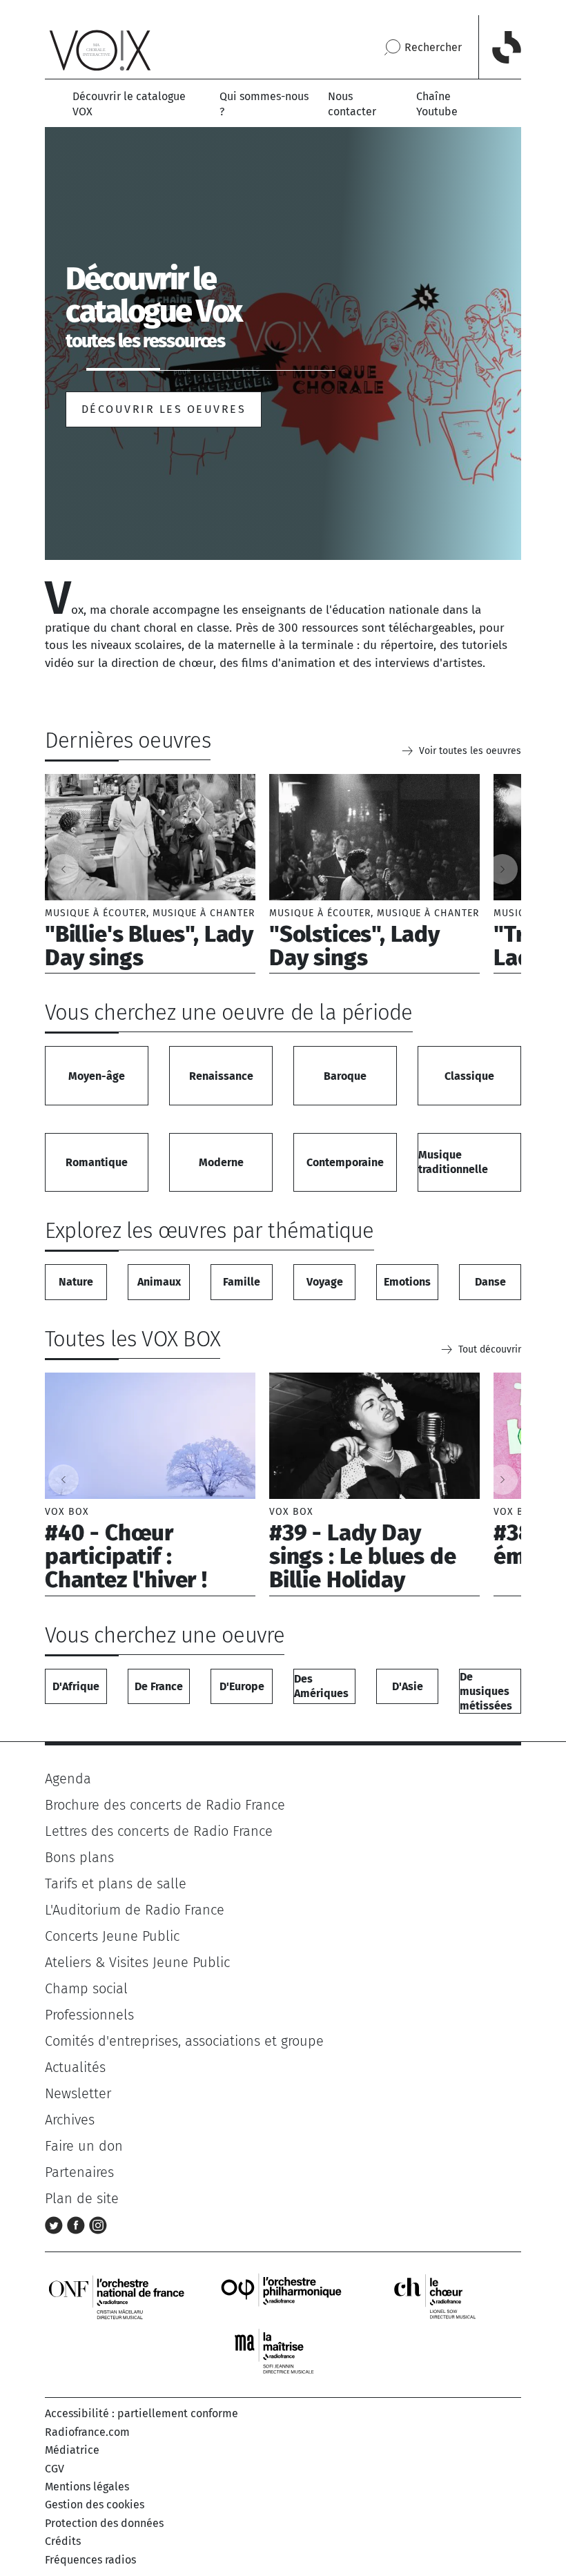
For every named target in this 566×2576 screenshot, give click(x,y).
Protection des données (104, 2523)
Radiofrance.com (87, 2432)
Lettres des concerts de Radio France (159, 1831)
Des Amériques (321, 1686)
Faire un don (84, 2146)
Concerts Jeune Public (112, 1936)
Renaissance (221, 1076)
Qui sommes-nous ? (264, 104)
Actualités (75, 2067)
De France (159, 1686)
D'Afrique (76, 1686)
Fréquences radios (90, 2560)
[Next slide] (502, 869)
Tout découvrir (490, 1349)
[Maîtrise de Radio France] (283, 2352)
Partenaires (79, 2172)
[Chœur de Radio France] (449, 2297)
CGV (55, 2469)
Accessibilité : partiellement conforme (141, 2413)
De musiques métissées (486, 1691)
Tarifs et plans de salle (116, 1883)
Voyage (325, 1282)
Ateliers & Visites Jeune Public (137, 1962)
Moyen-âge (97, 1076)
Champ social (86, 1988)
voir (150, 874)
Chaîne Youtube (437, 104)
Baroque (345, 1076)
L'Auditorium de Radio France (135, 1910)
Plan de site (82, 2198)
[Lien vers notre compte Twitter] (56, 2225)
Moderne (221, 1162)
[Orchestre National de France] (117, 2297)
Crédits (63, 2541)
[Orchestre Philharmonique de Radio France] (283, 2297)
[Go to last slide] (64, 869)
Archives (70, 2120)
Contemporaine (345, 1162)
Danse (490, 1282)
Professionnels (89, 2015)
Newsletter (78, 2093)
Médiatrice (72, 2450)
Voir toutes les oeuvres (470, 751)
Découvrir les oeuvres (164, 409)
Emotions (407, 1282)
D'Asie (408, 1686)
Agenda (68, 1779)
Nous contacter (352, 104)
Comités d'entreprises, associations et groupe (184, 2041)
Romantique (97, 1162)
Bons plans (79, 1857)
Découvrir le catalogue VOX (129, 104)
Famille (242, 1282)
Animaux (159, 1282)
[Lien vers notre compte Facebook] (78, 2225)
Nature (76, 1282)
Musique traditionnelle (453, 1162)
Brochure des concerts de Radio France (165, 1805)
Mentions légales (87, 2487)
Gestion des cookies (95, 2505)
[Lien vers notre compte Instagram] (98, 2225)
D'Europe (242, 1686)
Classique (469, 1076)
